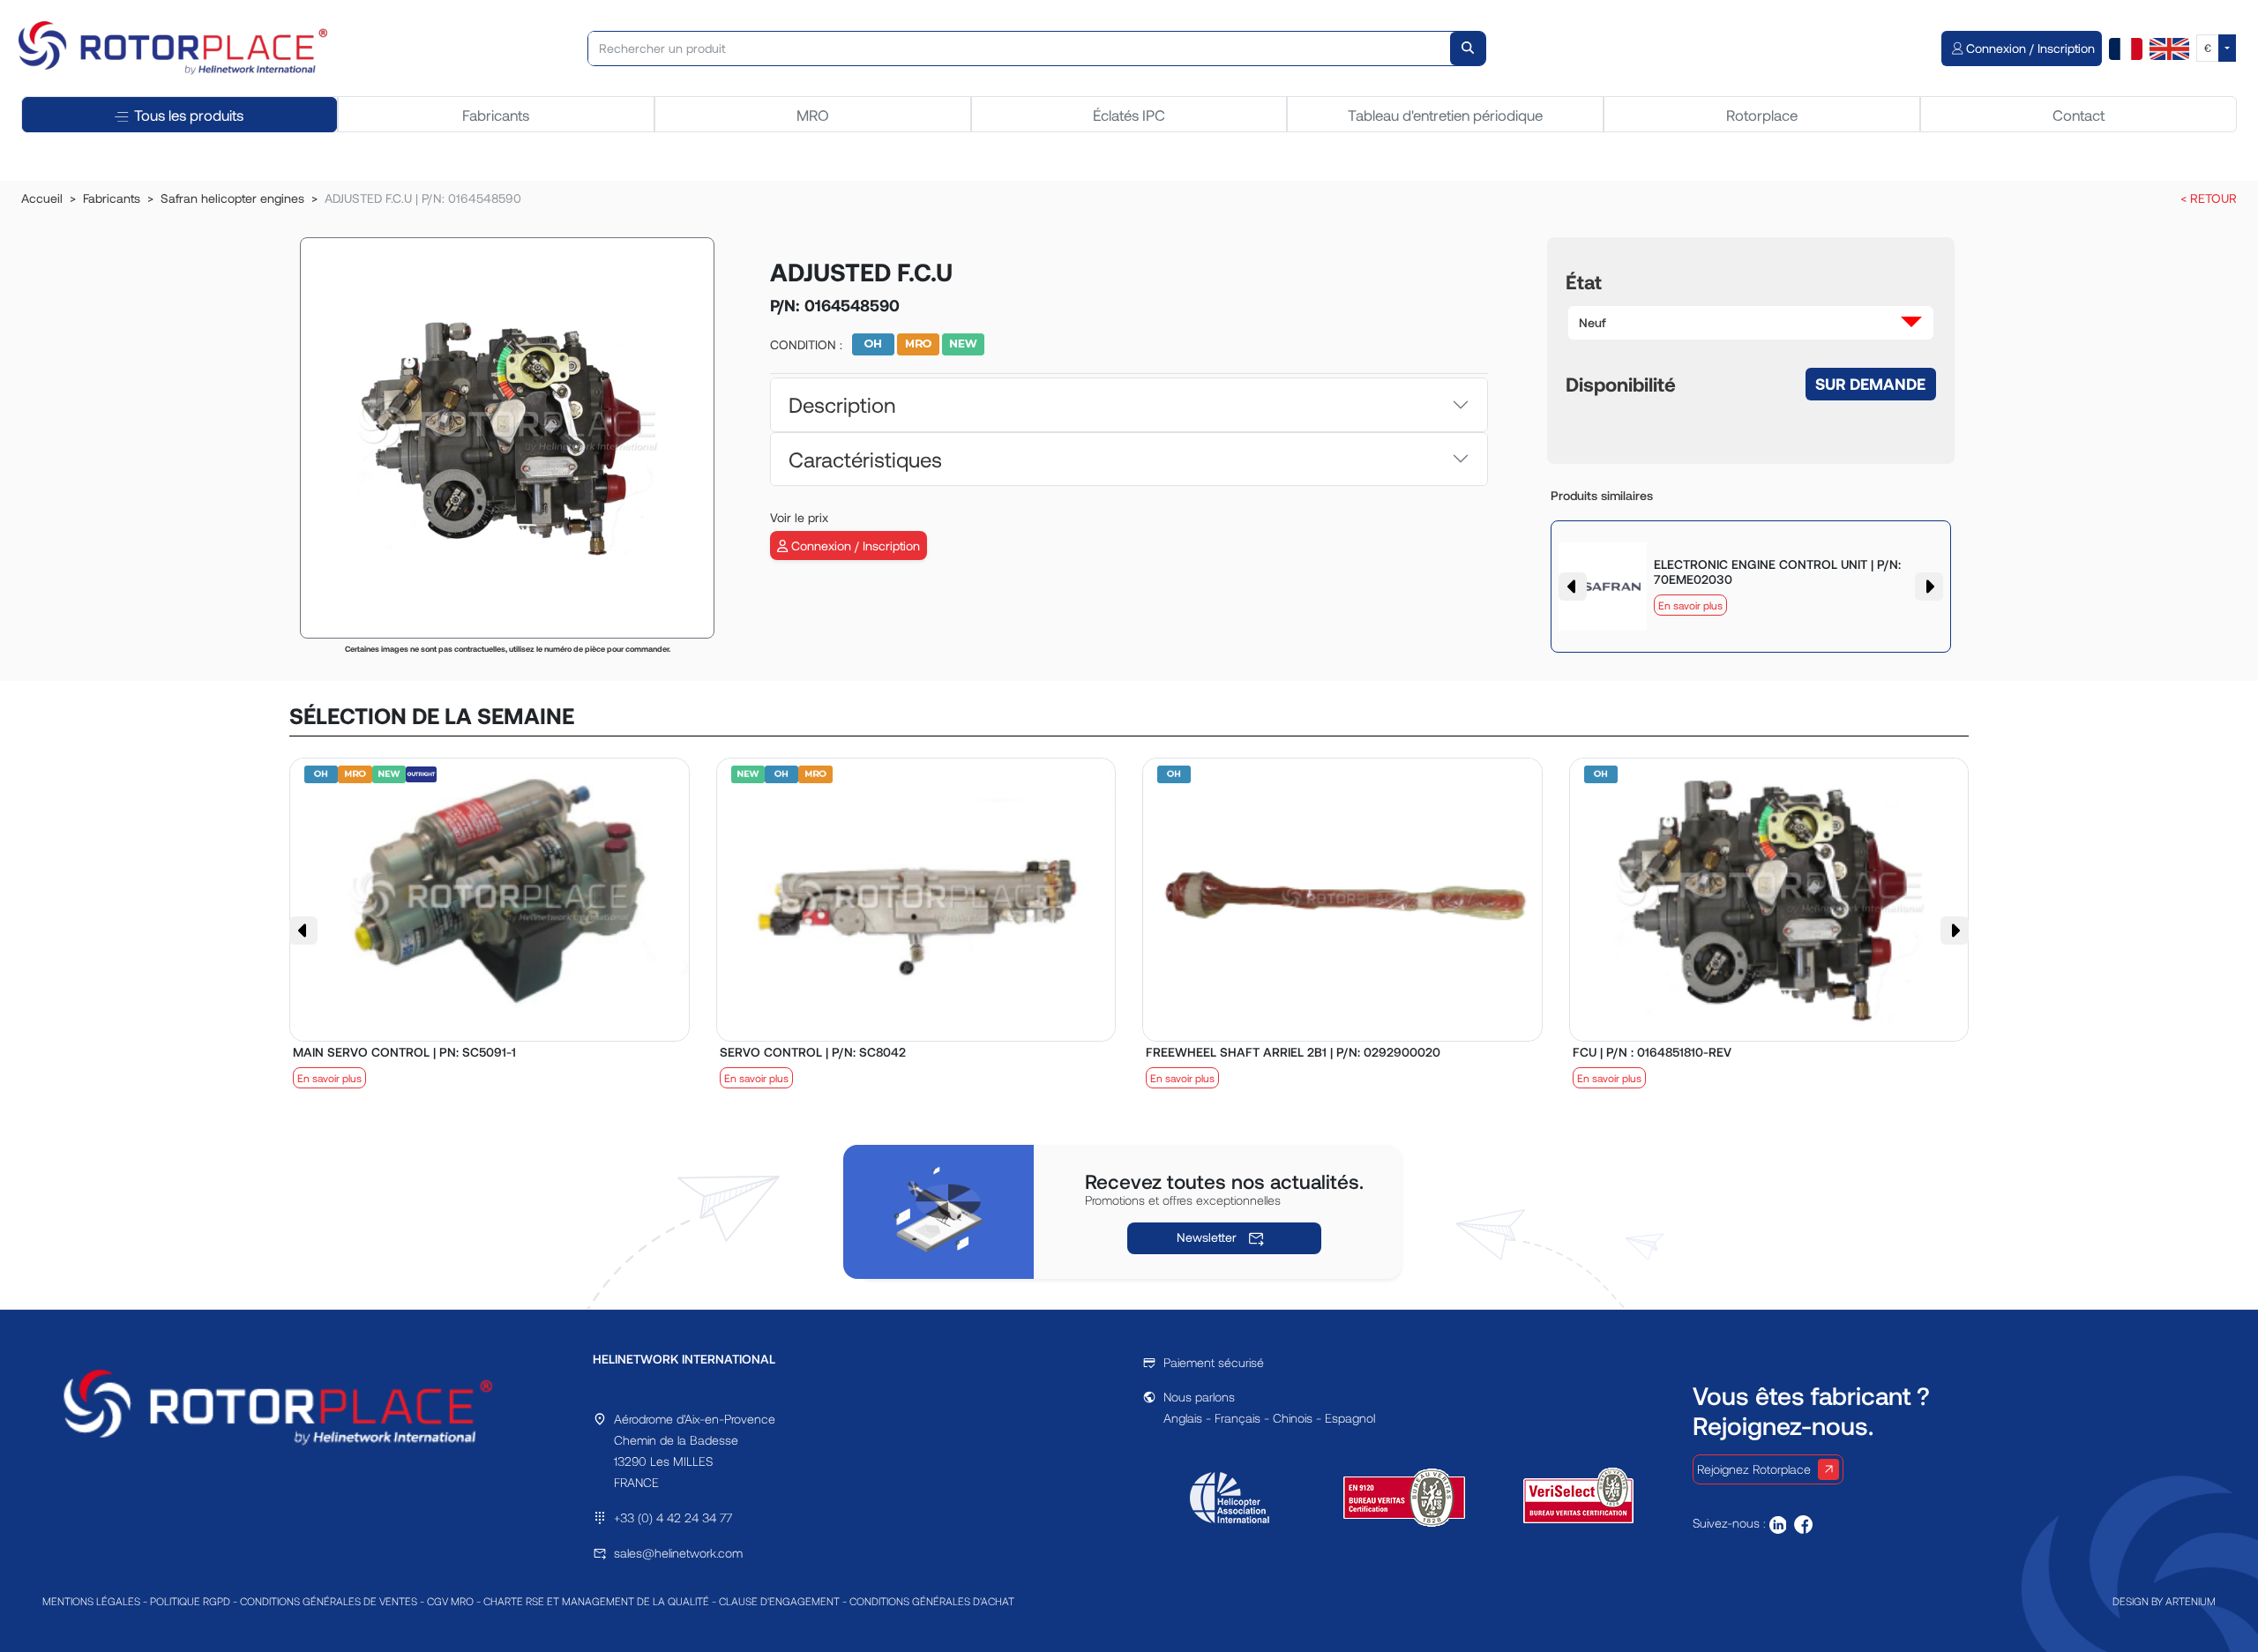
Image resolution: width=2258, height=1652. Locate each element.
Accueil (42, 198)
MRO (813, 115)
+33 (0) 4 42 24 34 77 (673, 1517)
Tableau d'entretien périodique (1445, 115)
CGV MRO (450, 1601)
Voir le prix (799, 517)
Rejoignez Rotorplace (1754, 1469)
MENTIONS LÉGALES (91, 1601)
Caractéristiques (865, 459)
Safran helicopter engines (232, 198)
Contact (2079, 115)
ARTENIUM (2191, 1601)
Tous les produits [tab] (189, 115)
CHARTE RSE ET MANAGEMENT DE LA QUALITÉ (596, 1601)
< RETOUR (2209, 198)
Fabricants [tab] (496, 115)
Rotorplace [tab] (1762, 115)
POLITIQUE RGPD (190, 1601)
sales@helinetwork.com (678, 1553)
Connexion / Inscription (854, 546)
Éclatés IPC (1129, 115)
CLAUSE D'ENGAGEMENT (779, 1601)
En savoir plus (1690, 605)
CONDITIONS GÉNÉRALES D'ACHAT (932, 1601)
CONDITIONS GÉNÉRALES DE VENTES (329, 1601)
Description (842, 404)
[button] (1751, 323)
